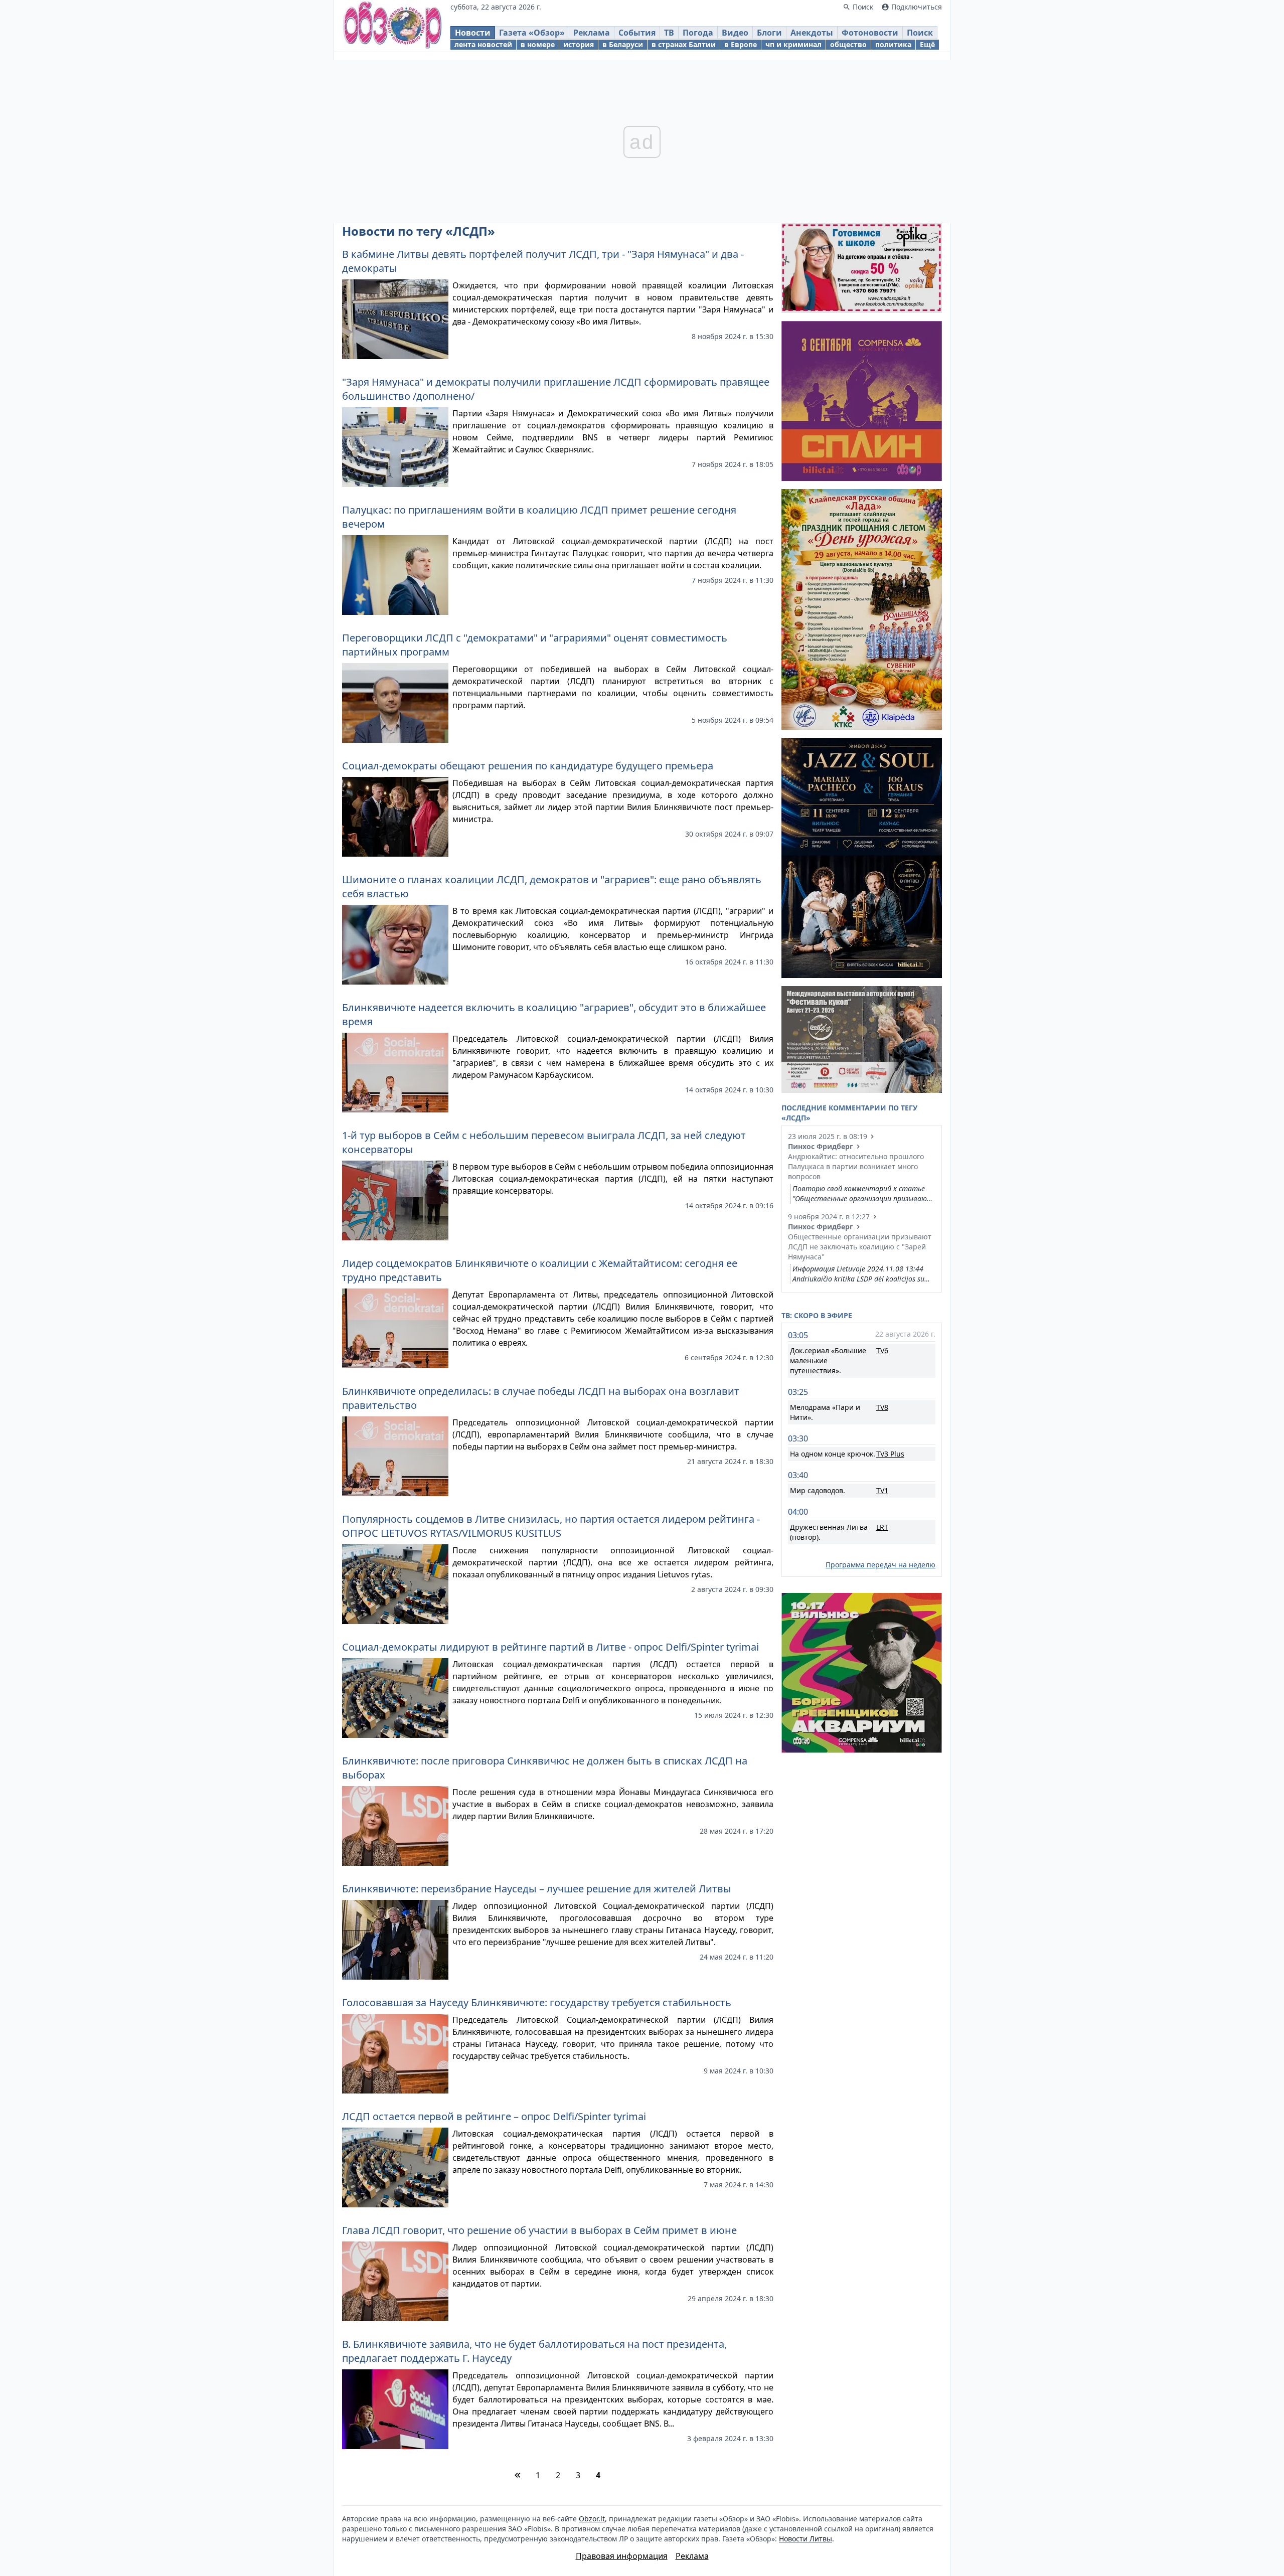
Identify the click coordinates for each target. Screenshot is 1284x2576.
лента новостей (483, 44)
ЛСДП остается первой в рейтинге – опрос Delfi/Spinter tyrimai (494, 2116)
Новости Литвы (806, 2539)
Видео (735, 33)
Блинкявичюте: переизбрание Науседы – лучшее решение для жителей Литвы (537, 1889)
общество (848, 44)
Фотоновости (870, 33)
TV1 (882, 1490)
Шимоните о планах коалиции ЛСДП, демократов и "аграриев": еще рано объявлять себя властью (552, 887)
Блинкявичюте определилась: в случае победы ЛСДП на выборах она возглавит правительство (541, 1398)
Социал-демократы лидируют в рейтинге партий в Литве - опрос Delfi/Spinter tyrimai (550, 1647)
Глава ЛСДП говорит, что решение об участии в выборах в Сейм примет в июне (539, 2230)
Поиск (920, 33)
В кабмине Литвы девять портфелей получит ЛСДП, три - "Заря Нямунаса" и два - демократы (543, 261)
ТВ (669, 33)
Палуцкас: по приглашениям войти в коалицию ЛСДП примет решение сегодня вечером (539, 517)
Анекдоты (812, 33)
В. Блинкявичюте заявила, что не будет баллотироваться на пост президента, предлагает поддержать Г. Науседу (534, 2351)
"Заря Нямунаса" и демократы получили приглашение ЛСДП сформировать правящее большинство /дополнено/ (556, 389)
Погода (698, 33)
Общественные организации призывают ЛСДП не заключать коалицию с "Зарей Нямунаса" (860, 1247)
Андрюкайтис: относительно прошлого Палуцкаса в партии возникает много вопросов (856, 1166)
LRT (882, 1527)
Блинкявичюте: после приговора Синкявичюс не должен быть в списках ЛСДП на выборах (545, 1768)
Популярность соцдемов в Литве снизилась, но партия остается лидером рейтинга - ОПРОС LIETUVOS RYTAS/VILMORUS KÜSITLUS (551, 1526)
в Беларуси (623, 44)
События (637, 33)
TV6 (882, 1350)
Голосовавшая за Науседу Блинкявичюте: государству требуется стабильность (537, 2002)
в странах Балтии (684, 44)
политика (893, 44)
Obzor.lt (592, 2519)
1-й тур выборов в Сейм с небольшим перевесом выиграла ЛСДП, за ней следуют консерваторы (544, 1142)
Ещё (927, 44)
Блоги (769, 33)
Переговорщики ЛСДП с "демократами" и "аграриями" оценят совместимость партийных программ (535, 645)
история (579, 44)
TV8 (882, 1407)
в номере (538, 44)
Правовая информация (622, 2556)
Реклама (592, 33)
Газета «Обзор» (532, 33)
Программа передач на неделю (880, 1565)
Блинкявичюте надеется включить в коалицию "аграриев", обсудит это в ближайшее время (554, 1014)
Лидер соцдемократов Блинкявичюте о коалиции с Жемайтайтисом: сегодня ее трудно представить (540, 1270)
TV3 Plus (890, 1454)
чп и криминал (793, 44)
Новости (473, 33)
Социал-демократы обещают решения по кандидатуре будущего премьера (528, 766)
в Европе (741, 44)
